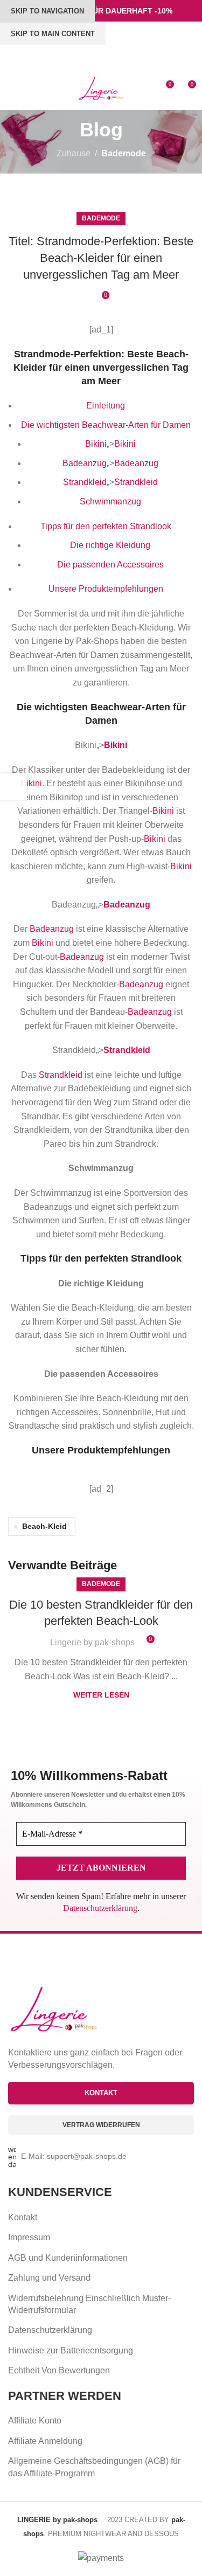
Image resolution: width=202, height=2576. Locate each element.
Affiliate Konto (35, 2421)
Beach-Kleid (44, 1526)
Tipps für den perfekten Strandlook (106, 526)
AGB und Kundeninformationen (68, 2258)
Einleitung (106, 406)
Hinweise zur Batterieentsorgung (71, 2350)
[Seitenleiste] (13, 786)
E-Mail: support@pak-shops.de (74, 2156)
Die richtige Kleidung (110, 545)
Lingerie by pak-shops (92, 1642)
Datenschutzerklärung (100, 1908)
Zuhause (74, 153)
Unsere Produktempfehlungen (106, 589)
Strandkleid (85, 482)
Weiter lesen (101, 1695)
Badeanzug (85, 463)
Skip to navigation (47, 11)
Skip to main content (53, 34)
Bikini (96, 444)
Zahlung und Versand (49, 2278)
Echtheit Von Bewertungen (59, 2370)
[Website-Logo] (101, 88)
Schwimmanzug (110, 501)
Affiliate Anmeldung (45, 2441)
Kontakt (23, 2217)
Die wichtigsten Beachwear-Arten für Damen (106, 425)
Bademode (124, 153)
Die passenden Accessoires (110, 565)
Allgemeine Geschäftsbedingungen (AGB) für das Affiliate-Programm (94, 2467)
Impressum (29, 2237)
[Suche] (32, 88)
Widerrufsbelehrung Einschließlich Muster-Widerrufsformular (89, 2304)
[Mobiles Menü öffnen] (12, 88)
